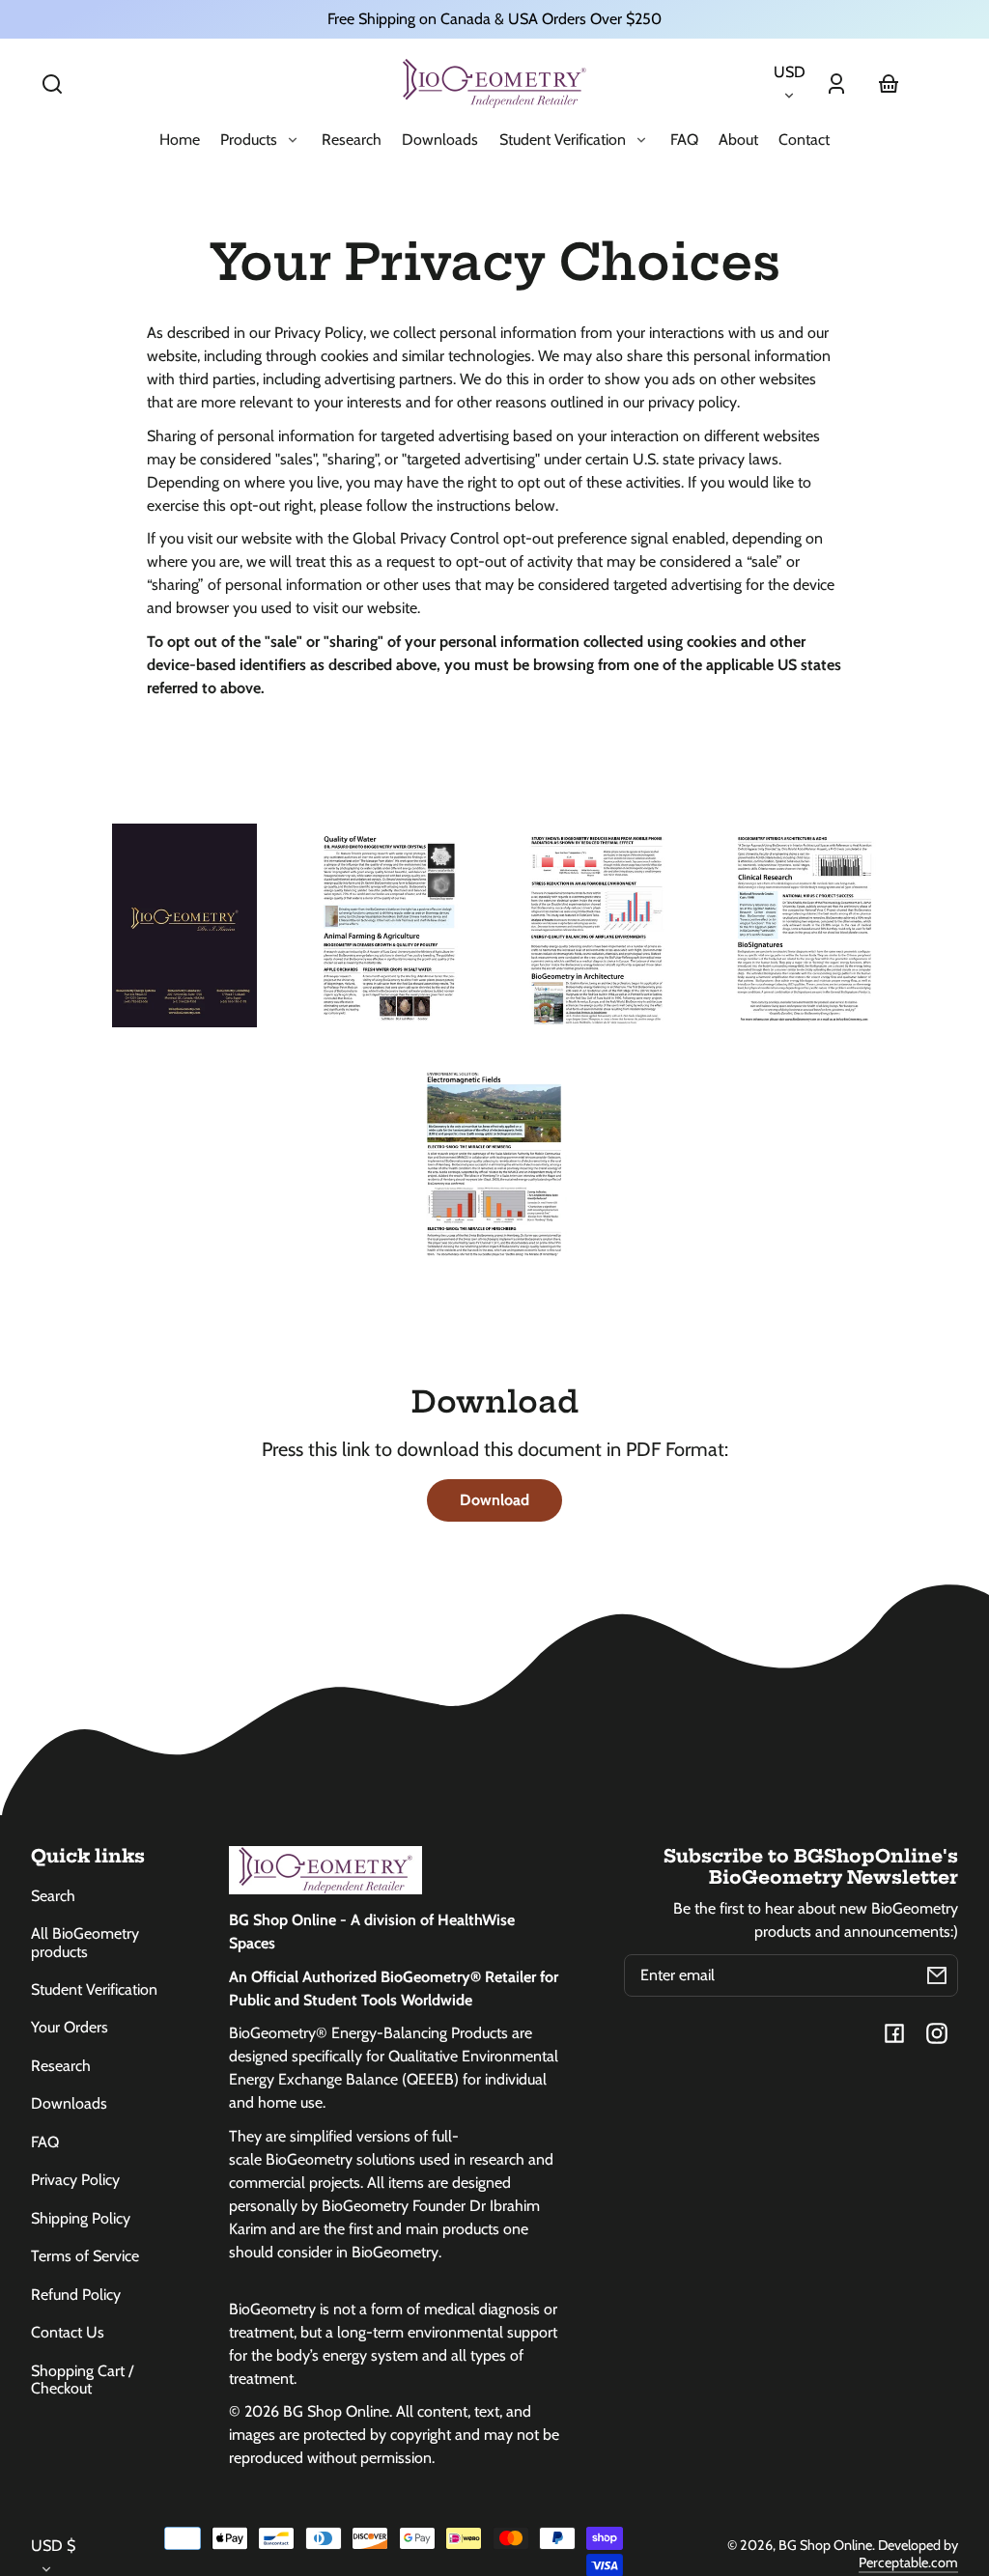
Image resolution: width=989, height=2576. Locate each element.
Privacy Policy (75, 2180)
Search (53, 1896)
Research (352, 140)
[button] (52, 84)
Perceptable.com (908, 2562)
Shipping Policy (81, 2218)
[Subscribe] (937, 1975)
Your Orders (70, 2027)
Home (180, 140)
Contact (804, 140)
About (738, 140)
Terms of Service (85, 2256)
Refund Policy (76, 2295)
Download (494, 1500)
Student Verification (94, 1989)
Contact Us (68, 2332)
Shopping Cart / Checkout (82, 2380)
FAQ (684, 140)
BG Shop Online (825, 2545)
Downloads (440, 140)
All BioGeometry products (85, 1942)
